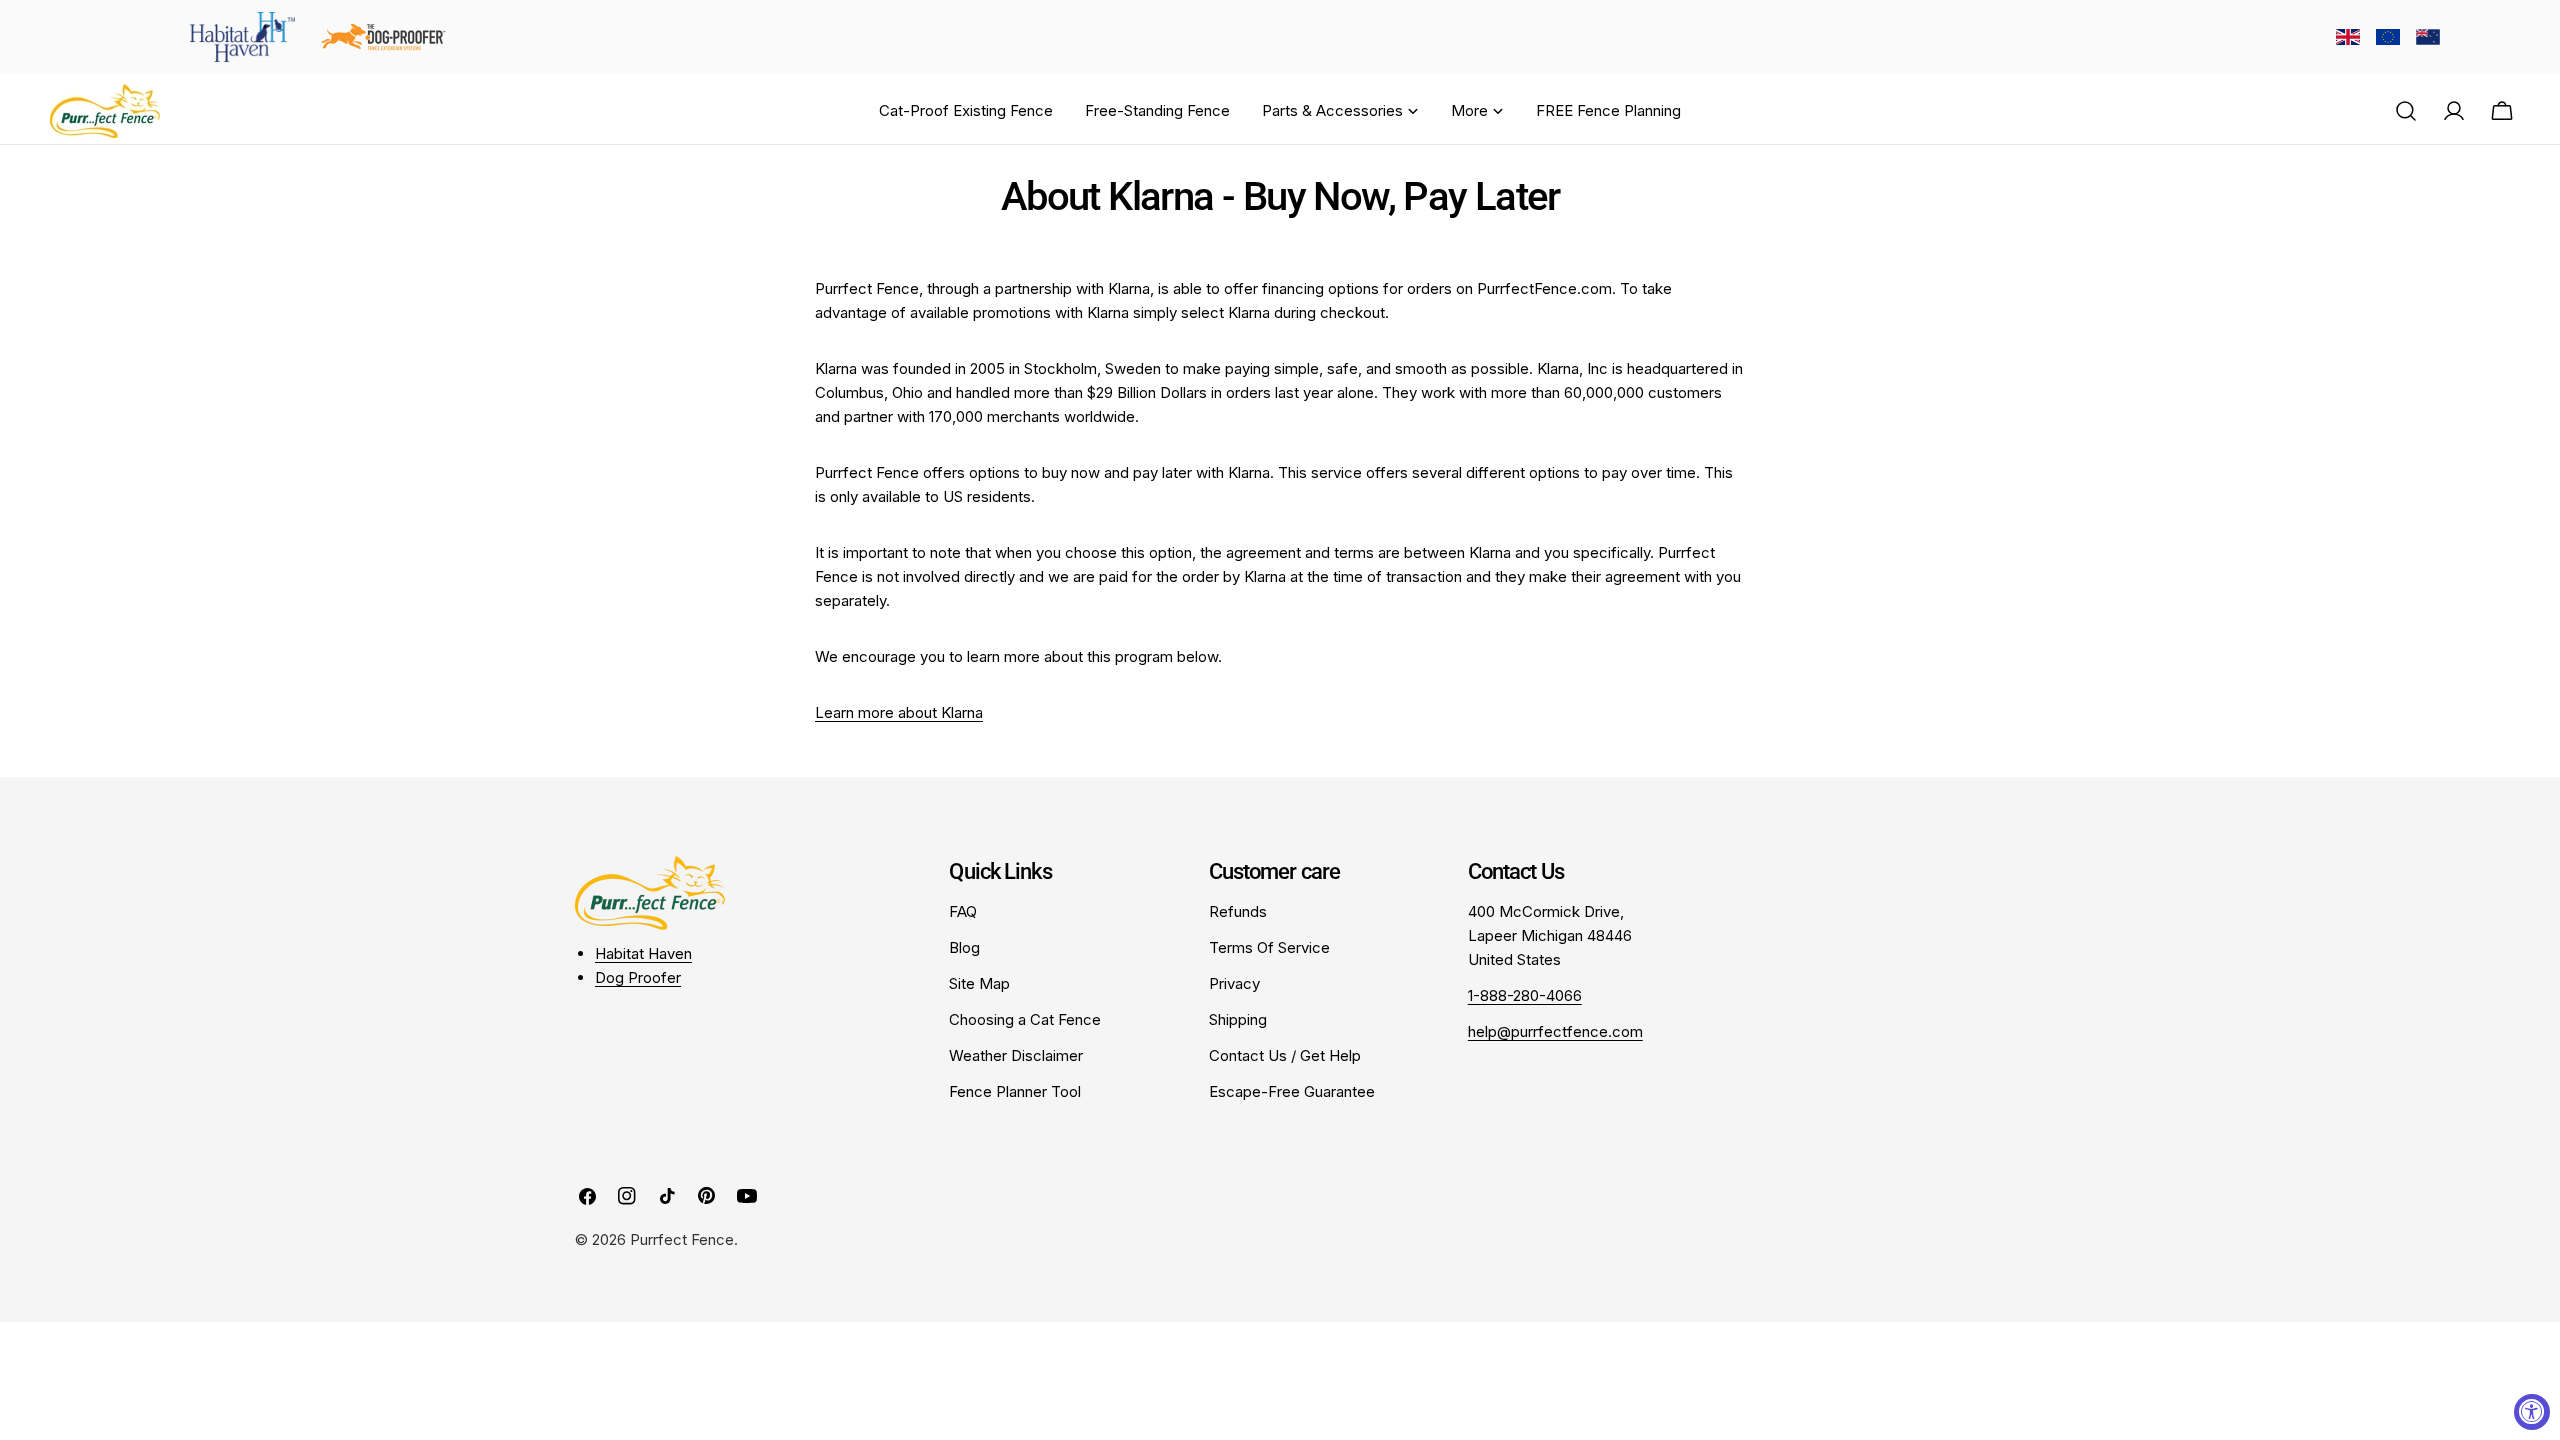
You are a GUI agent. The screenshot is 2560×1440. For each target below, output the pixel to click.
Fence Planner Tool (1015, 1091)
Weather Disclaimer (1016, 1055)
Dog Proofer (638, 977)
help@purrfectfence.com (1555, 1031)
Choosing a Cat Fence (1025, 1019)
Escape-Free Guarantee (1292, 1091)
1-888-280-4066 (1525, 995)
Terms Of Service (1269, 947)
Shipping (1238, 1019)
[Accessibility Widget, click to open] (2532, 1412)
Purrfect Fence (682, 1239)
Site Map (979, 983)
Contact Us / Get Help (1285, 1055)
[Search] (2406, 111)
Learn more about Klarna (899, 712)
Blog (964, 947)
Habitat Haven (643, 953)
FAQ (963, 911)
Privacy (1234, 983)
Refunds (1238, 911)
